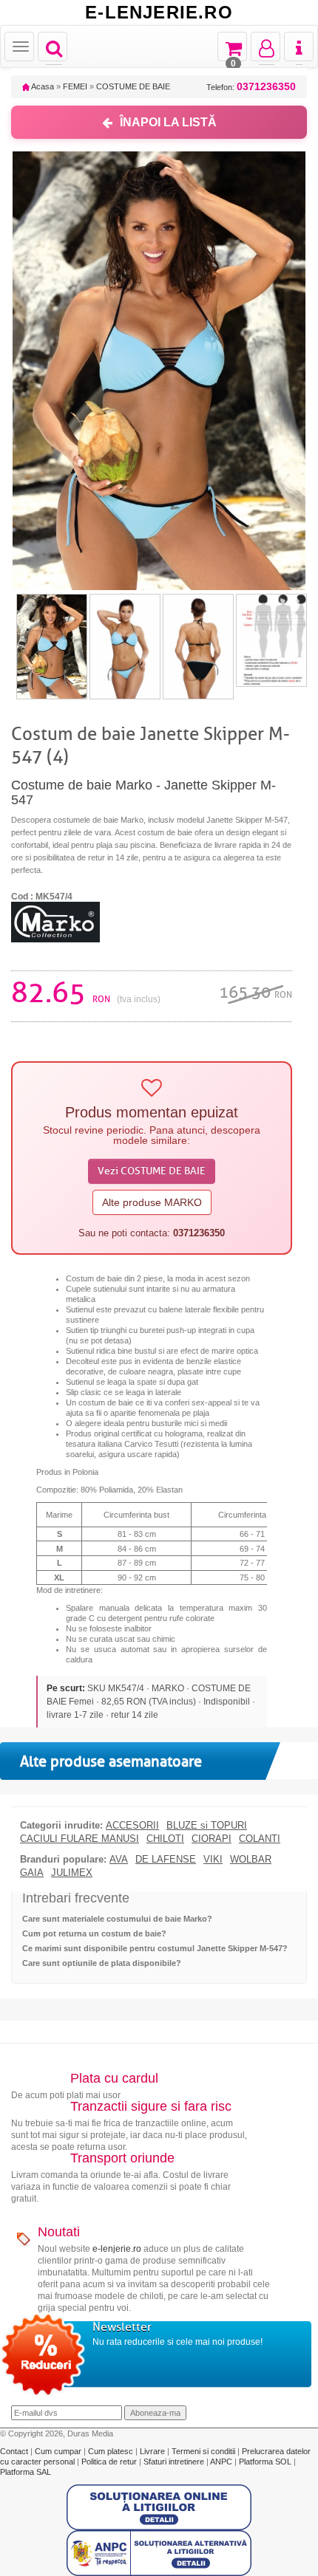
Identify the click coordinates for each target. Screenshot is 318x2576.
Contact (15, 2451)
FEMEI (75, 86)
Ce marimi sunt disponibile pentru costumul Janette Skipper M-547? (155, 1948)
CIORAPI (212, 1839)
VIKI (213, 1860)
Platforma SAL (26, 2472)
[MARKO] (55, 922)
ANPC (221, 2462)
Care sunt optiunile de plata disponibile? (102, 1963)
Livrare (153, 2451)
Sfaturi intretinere (175, 2462)
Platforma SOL (265, 2462)
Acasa (42, 86)
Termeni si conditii (204, 2451)
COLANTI (260, 1839)
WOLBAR (251, 1860)
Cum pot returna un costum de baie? (94, 1933)
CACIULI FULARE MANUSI (79, 1839)
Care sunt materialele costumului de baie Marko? (117, 1919)
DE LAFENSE (166, 1860)
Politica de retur (110, 2462)
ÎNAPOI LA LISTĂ (168, 122)
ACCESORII (132, 1826)
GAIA (32, 1873)
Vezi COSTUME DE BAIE (152, 1171)
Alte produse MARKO (152, 1202)
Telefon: (251, 87)
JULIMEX (72, 1873)
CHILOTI (165, 1839)
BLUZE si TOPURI (207, 1826)
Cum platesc (112, 2451)
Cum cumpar (59, 2451)
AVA (119, 1860)
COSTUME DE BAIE (133, 86)
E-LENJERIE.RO (159, 13)
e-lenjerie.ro (117, 2249)
